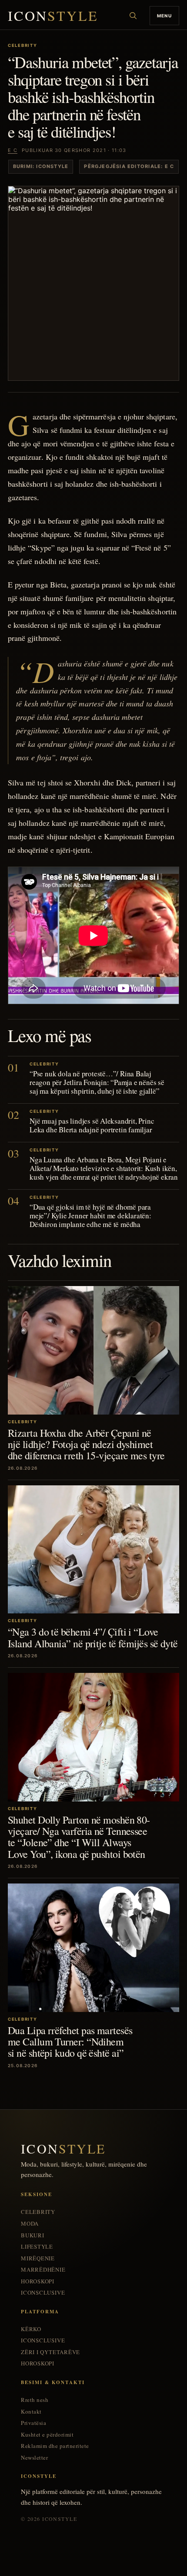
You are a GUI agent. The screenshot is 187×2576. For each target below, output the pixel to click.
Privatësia (33, 2423)
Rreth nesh (35, 2400)
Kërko (31, 2329)
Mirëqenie (38, 2258)
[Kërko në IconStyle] (133, 16)
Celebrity (38, 2212)
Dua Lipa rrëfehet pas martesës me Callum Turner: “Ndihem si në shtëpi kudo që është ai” (70, 2042)
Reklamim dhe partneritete (55, 2446)
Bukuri (33, 2235)
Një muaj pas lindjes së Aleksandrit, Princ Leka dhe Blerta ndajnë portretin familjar (92, 1125)
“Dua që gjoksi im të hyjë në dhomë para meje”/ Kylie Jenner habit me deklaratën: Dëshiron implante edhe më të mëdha (90, 1215)
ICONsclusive (43, 2293)
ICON (53, 16)
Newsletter (34, 2458)
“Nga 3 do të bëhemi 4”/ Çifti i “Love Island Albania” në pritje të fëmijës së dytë (93, 1637)
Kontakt (31, 2412)
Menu (164, 16)
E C (13, 150)
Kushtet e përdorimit (47, 2435)
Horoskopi (38, 2281)
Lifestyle (37, 2247)
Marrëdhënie (43, 2270)
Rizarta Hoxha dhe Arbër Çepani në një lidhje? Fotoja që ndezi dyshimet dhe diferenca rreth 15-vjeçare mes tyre (86, 1444)
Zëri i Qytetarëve (50, 2352)
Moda (30, 2224)
